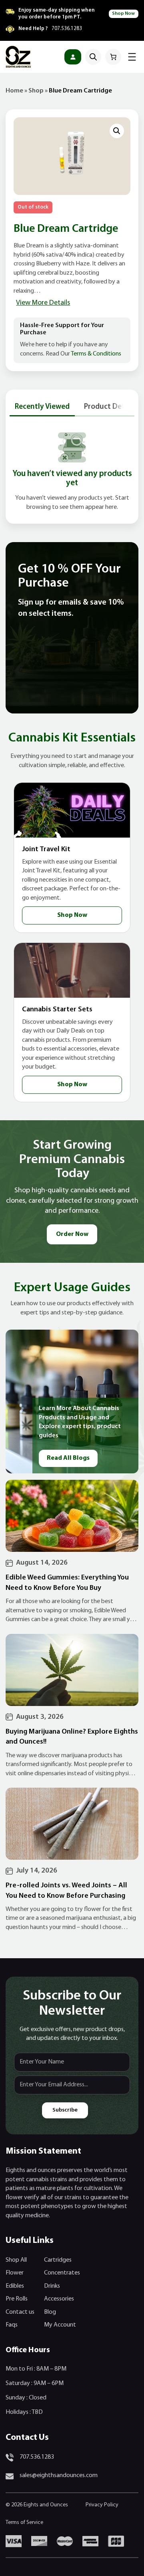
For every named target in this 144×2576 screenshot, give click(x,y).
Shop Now (123, 14)
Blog (50, 2312)
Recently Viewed (42, 407)
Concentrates (62, 2273)
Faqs (12, 2325)
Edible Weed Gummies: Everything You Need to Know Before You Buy (67, 1583)
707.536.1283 (67, 29)
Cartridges (58, 2260)
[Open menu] (132, 57)
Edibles (15, 2286)
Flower (15, 2273)
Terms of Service (24, 2523)
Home (14, 91)
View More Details (43, 303)
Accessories (59, 2299)
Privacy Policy (102, 2505)
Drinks (52, 2286)
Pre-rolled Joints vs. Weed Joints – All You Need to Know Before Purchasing (66, 1891)
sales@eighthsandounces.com (59, 2476)
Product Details (110, 407)
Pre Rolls (17, 2299)
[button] (117, 131)
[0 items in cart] (113, 57)
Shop (36, 91)
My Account (60, 2325)
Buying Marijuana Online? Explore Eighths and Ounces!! (72, 1737)
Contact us (20, 2312)
